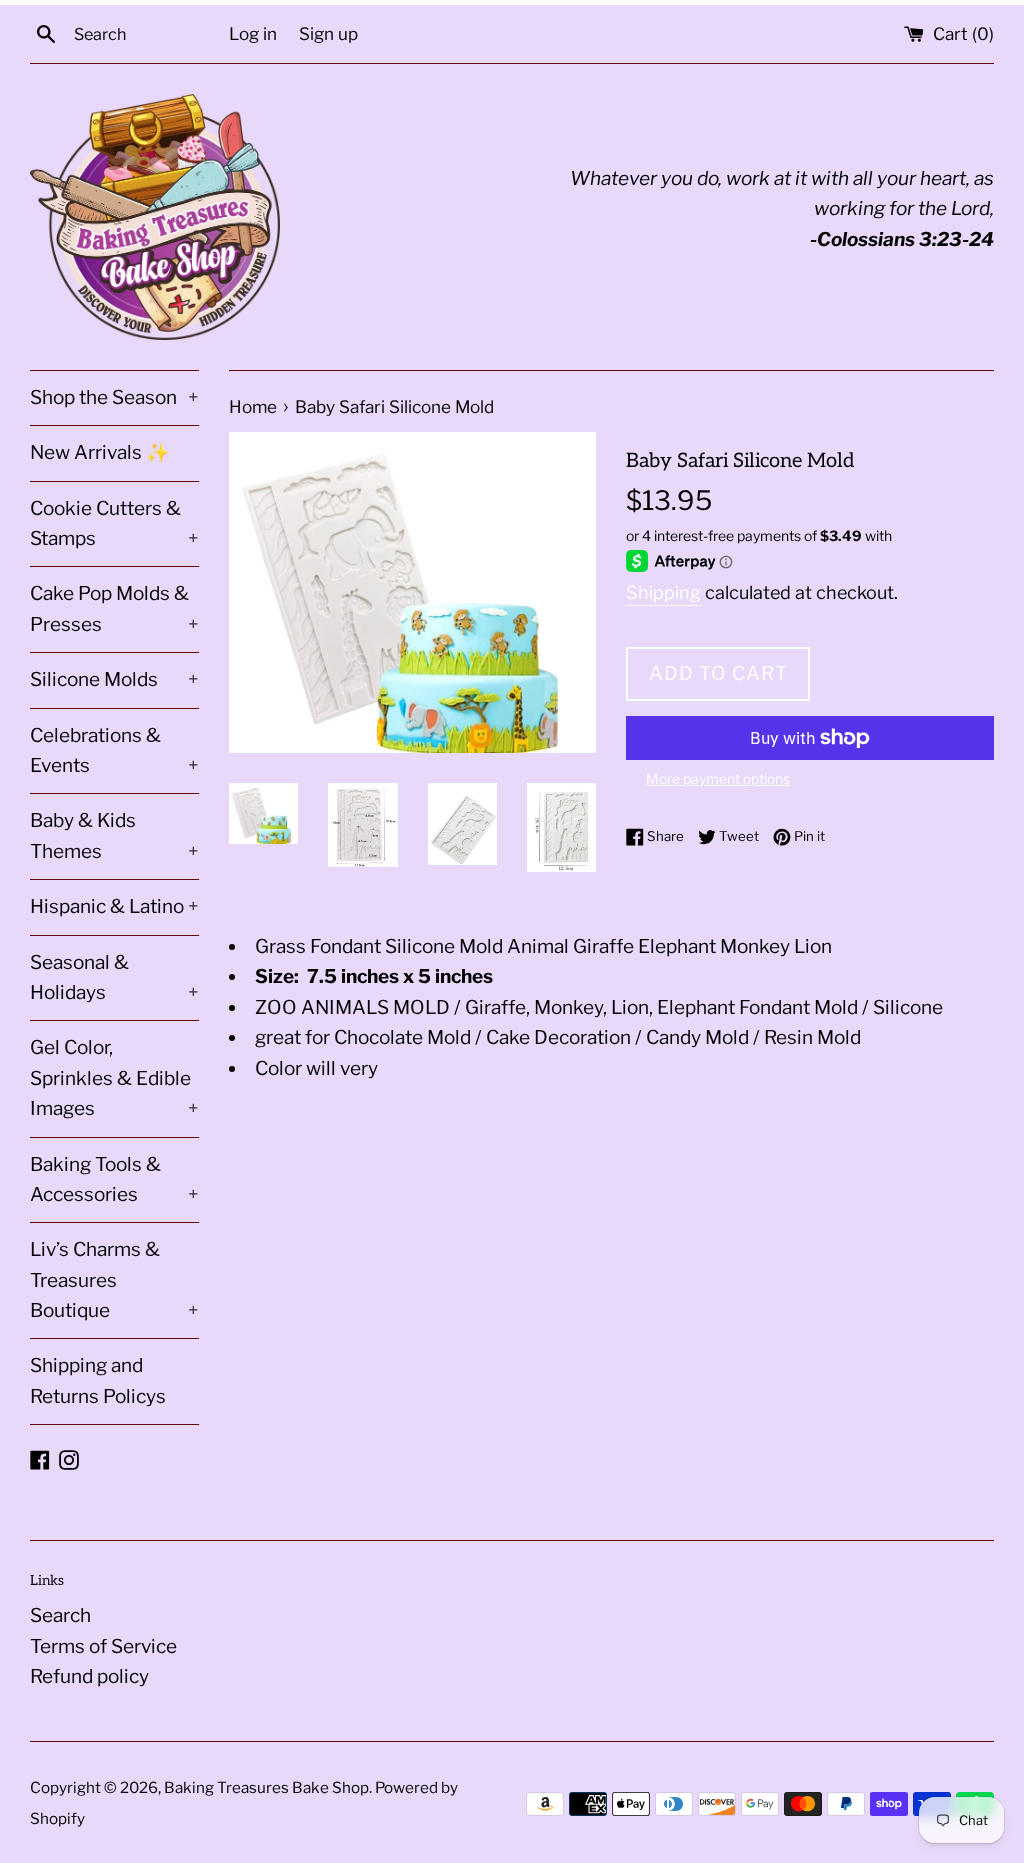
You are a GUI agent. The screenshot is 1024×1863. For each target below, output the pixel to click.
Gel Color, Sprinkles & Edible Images (114, 1078)
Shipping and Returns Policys (98, 1380)
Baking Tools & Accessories (114, 1179)
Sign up (328, 33)
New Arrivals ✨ (100, 452)
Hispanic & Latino (114, 906)
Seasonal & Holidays (114, 977)
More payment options (718, 778)
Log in (253, 33)
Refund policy (89, 1676)
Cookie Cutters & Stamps (114, 523)
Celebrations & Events (114, 750)
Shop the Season (114, 397)
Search (60, 1615)
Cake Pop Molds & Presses (114, 608)
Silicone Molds (114, 679)
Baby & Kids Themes (114, 835)
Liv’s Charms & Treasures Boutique (114, 1280)
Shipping (663, 592)
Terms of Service (103, 1646)
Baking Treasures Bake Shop (266, 1787)
